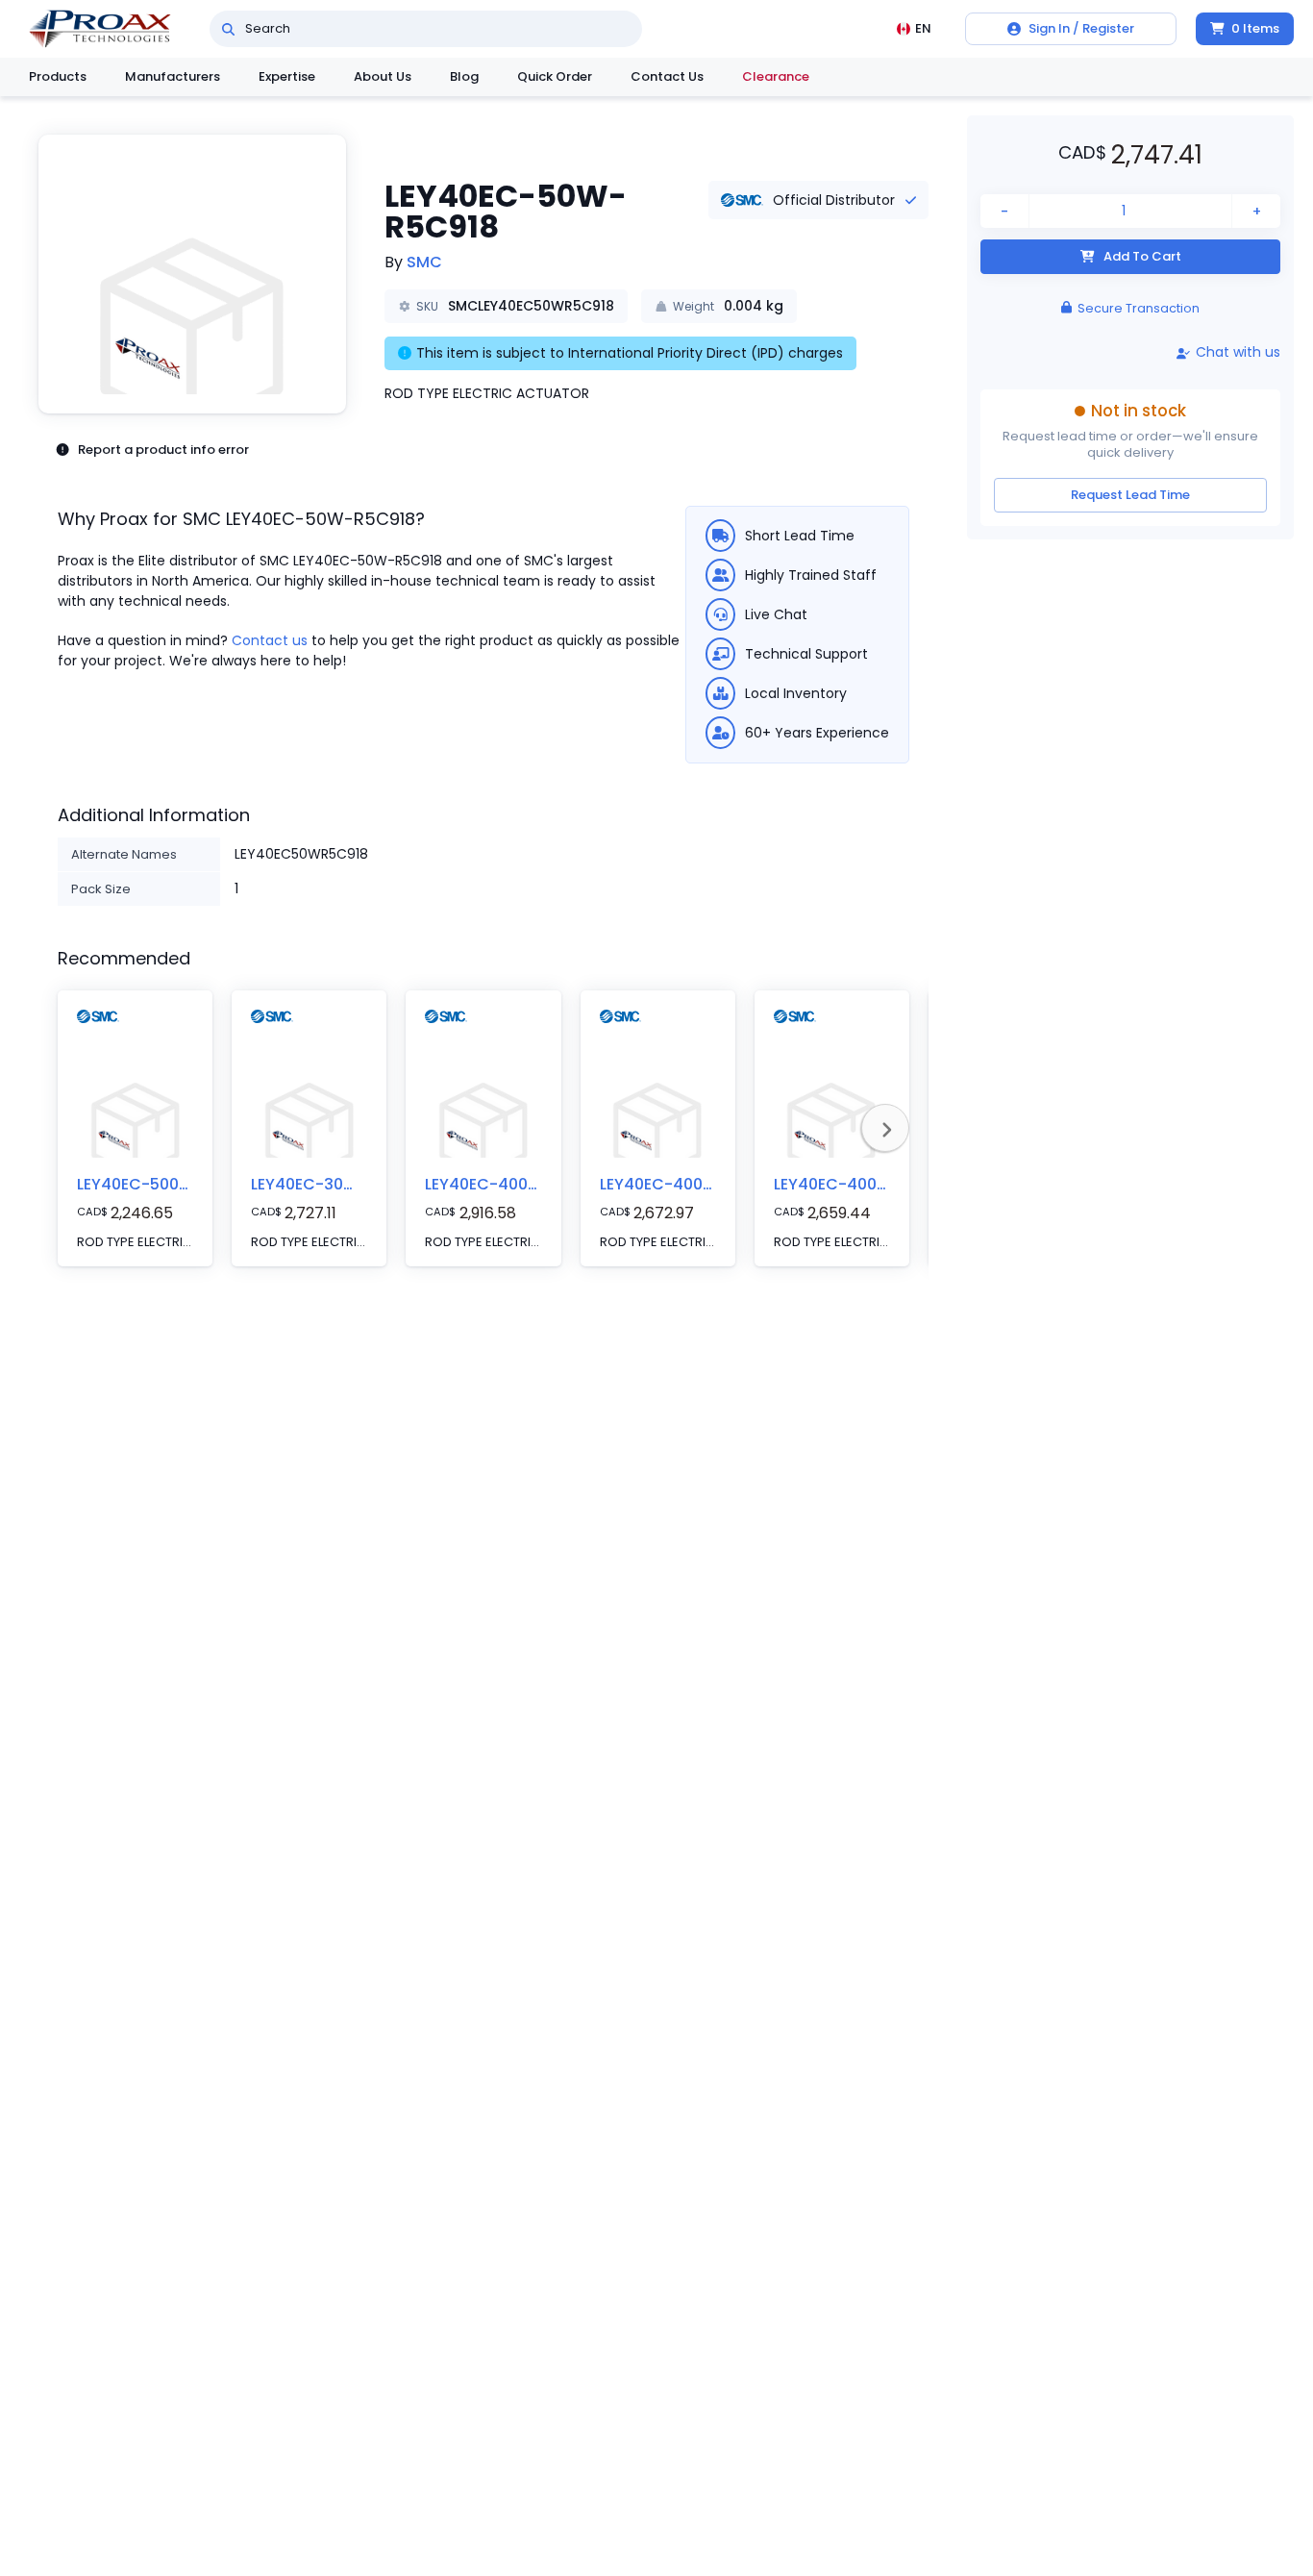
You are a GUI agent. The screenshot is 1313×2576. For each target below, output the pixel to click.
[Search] (228, 29)
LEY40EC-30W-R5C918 (337, 1184)
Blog (464, 76)
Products (58, 76)
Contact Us (667, 76)
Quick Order (555, 76)
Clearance (776, 76)
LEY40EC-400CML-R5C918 (525, 1184)
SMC (424, 262)
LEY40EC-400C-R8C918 (864, 1184)
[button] (192, 274)
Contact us (270, 640)
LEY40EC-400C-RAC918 (690, 1184)
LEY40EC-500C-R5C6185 (171, 1184)
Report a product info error (163, 450)
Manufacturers (173, 76)
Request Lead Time (1130, 495)
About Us (383, 76)
